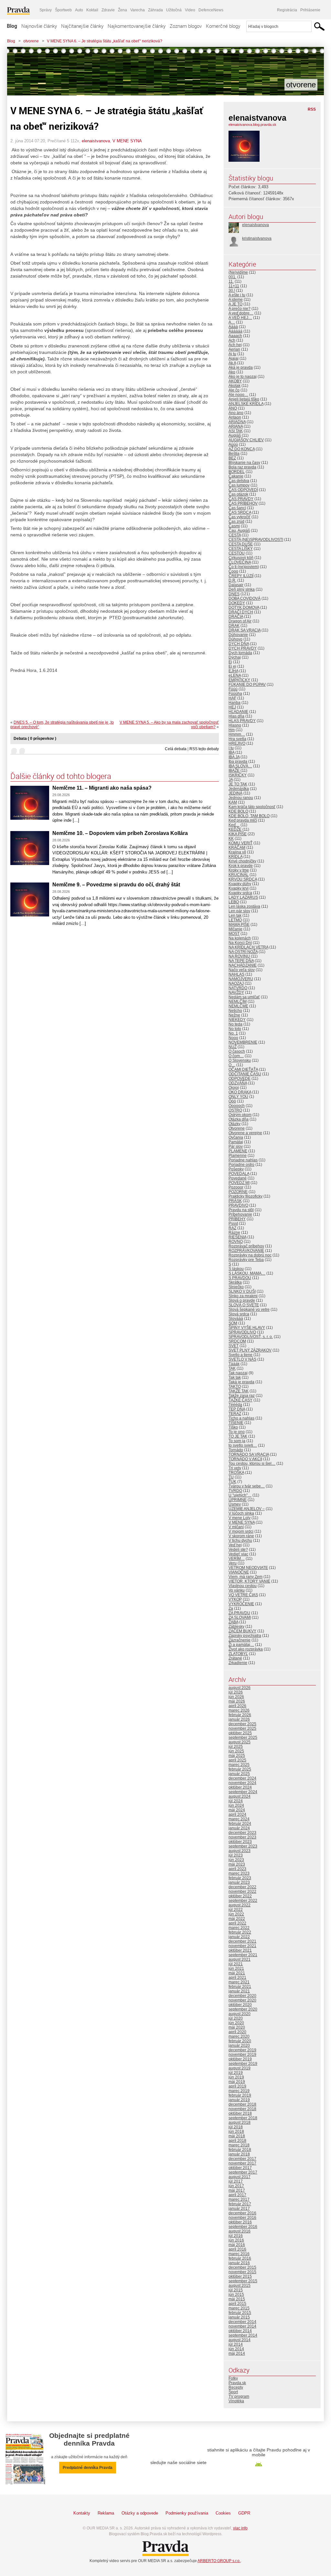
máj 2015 (237, 2299)
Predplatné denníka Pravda (88, 2468)
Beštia (234, 454)
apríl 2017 (237, 2195)
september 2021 (243, 1955)
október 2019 (240, 2059)
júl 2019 (236, 2073)
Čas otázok (238, 494)
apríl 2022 (237, 1923)
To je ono (237, 1432)
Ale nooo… (238, 395)
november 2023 (242, 1837)
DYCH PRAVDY (243, 648)
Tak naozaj (238, 1373)
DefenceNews (211, 10)
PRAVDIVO (238, 1205)
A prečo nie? (240, 309)
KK (231, 839)
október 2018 (240, 2113)
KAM (233, 802)
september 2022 (243, 1901)
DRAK (234, 626)
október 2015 (240, 2276)
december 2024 (242, 1778)
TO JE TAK (238, 1436)
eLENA (235, 675)
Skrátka (235, 1282)
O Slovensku (240, 1060)
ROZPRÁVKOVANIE (246, 1251)
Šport (233, 2392)
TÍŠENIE (236, 1423)
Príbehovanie (240, 1214)
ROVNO (236, 1242)
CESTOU (237, 553)
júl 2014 (236, 2344)
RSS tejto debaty (204, 749)
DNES (234, 594)
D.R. (232, 580)
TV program (239, 2396)
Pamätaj (236, 1142)
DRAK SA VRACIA (245, 630)
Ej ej (232, 666)
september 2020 (243, 2009)
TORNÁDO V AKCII (245, 1459)
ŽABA (233, 1622)
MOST (234, 934)
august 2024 (240, 1796)
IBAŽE (234, 771)
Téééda (235, 1405)
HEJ (232, 707)
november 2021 (242, 1946)
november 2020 (242, 2000)
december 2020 (242, 1996)
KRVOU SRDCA (243, 879)
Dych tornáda (240, 653)
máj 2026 (237, 1701)
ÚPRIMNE (238, 1500)
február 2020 (240, 2041)
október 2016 (240, 2222)
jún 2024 (236, 1805)
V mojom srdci (241, 1531)
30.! (232, 290)
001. (232, 277)
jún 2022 (236, 1914)
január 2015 (239, 2317)
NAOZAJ (236, 983)
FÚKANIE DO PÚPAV (247, 685)
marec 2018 (239, 2145)
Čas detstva (239, 481)
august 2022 (240, 1905)
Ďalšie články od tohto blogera (61, 776)
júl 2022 (236, 1910)
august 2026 (240, 1688)
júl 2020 (236, 2018)
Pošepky (236, 1169)
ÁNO (233, 408)
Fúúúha (235, 694)
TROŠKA (236, 1473)
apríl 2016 (237, 2249)
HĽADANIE (238, 712)
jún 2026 (236, 1697)
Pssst (233, 1223)
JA (231, 780)
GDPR (244, 2513)
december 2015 (242, 2267)
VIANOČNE (239, 1572)
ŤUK (232, 1482)
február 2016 (240, 2258)
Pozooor (236, 1187)
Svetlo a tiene (240, 1355)
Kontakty (82, 2513)
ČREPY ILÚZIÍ (241, 576)
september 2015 (243, 2281)
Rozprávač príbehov (246, 1246)
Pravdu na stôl (241, 1210)
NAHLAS (236, 974)
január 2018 (239, 2154)
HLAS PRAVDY (242, 721)
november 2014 (242, 2326)
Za (231, 1608)
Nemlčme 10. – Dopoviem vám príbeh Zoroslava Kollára (120, 833)
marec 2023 (239, 1873)
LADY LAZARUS (243, 897)
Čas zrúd (236, 521)
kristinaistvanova (257, 238)
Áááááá (235, 331)
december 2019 (242, 2050)
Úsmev (235, 1504)
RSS (312, 109)
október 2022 (240, 1896)
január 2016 (239, 2263)
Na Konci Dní (240, 943)
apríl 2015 (237, 2304)
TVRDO (235, 1491)
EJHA (233, 671)
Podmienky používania (187, 2513)
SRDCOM (237, 1341)
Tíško (233, 1427)
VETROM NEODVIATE (248, 1568)
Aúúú (233, 444)
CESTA (235, 535)
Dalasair (236, 585)
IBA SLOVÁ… (240, 766)
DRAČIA (236, 617)
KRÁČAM (237, 848)
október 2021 (240, 1950)
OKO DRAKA (240, 1092)
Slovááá (236, 1319)
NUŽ (233, 1047)
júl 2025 (236, 1747)
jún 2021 (236, 1968)
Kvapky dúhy (240, 884)
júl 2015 (236, 2290)
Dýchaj (235, 657)
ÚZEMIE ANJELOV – (247, 1509)
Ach (232, 340)
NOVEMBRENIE (243, 1042)
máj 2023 (237, 1864)
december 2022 (242, 1887)
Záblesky (236, 1627)
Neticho (235, 1011)
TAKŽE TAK (239, 1391)
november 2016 (242, 2218)
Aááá (233, 327)
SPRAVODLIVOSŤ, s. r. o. (251, 1337)
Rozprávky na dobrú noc (250, 1255)
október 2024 (240, 1787)
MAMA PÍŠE (239, 925)
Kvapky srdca (240, 893)
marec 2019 (239, 2091)
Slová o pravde (242, 1300)
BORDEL (237, 472)
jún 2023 (236, 1860)
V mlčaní (236, 1527)
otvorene (31, 41)
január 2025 (239, 1774)
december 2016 (242, 2213)
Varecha (138, 10)
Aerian (234, 349)
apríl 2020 (237, 2032)
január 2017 (239, 2209)
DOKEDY (237, 603)
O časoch (237, 1051)
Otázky (235, 1124)
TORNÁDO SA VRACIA (249, 1454)
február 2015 (240, 2313)
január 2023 (239, 1882)
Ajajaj (234, 358)
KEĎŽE (235, 829)
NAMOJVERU (241, 979)
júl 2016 (236, 2236)
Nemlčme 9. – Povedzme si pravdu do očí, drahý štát (116, 885)
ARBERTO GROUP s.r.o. (219, 2561)
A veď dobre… (241, 313)
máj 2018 (237, 2136)
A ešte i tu (237, 295)
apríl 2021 (237, 1978)
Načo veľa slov (242, 970)
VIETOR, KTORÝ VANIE (249, 1581)
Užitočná (174, 10)
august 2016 (240, 2231)
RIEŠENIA (237, 1237)
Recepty (236, 2387)
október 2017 (240, 2168)
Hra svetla (237, 739)
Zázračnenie (240, 1640)
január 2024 (239, 1828)
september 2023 (243, 1846)
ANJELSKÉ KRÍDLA (246, 404)
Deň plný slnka (242, 589)
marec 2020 (239, 2036)
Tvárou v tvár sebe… (247, 1486)
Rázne (234, 1233)
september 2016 (243, 2227)
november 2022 (242, 1891)
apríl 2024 (237, 1814)
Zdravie (108, 10)
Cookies (223, 2513)
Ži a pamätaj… (241, 1645)
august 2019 (240, 2068)
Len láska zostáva (244, 906)
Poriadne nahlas (243, 1160)
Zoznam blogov (186, 26)
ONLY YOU (238, 1097)
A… (232, 322)
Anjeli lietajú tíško (244, 399)
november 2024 (242, 1783)
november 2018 (242, 2109)
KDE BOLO (238, 811)
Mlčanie (235, 929)
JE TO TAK (238, 784)
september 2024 (243, 1792)
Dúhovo (235, 639)
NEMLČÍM (238, 1002)
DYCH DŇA (239, 644)
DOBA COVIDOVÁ (245, 598)
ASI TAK (236, 431)
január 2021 (239, 1991)
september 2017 (243, 2172)
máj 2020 (237, 2027)
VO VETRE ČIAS (243, 1595)
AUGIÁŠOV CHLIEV (246, 440)
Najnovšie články (39, 26)
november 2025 (242, 1728)
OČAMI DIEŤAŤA (243, 1069)
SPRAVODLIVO (242, 1332)
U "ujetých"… (240, 1495)
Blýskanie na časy (244, 463)
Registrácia (287, 10)
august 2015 (240, 2286)
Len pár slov (239, 911)
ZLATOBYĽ (238, 1654)
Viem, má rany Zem (246, 1577)
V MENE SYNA (127, 141)
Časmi (234, 526)
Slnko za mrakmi (243, 1296)
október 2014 (240, 2331)
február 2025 (240, 1769)
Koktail (92, 10)
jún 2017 (236, 2186)
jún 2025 (236, 1751)
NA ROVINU (239, 956)
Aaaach (235, 336)
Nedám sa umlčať (244, 997)
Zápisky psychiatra (245, 1636)
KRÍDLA (235, 857)
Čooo (233, 571)
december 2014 (242, 2322)
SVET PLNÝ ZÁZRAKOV (250, 1350)
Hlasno (235, 725)
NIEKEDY (237, 1020)
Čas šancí (237, 508)
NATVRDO (238, 988)
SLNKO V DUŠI (242, 1291)
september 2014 (243, 2335)
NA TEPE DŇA (241, 961)
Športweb (63, 10)
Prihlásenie (310, 10)
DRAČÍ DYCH (241, 612)
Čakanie (236, 476)
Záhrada (155, 10)
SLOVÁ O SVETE (244, 1305)
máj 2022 (237, 1919)
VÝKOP (235, 1599)
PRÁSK (235, 1201)
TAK (232, 1368)
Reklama (106, 2513)
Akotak (235, 386)
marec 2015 (239, 2308)
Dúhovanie (238, 635)
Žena (123, 10)
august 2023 (240, 1851)
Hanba (235, 703)
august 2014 (240, 2340)
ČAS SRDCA (240, 512)
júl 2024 (236, 1801)
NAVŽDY (236, 992)
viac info (240, 2528)
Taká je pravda (241, 1382)
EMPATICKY (239, 680)
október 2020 (240, 2005)
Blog (12, 26)
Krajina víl (237, 852)
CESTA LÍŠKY (241, 549)
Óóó (232, 1101)
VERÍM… (237, 1559)
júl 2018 (236, 2127)
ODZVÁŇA (238, 1083)
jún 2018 (236, 2132)
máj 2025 (237, 1756)
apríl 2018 (237, 2141)
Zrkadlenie (238, 1663)
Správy (46, 10)
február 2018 (240, 2150)
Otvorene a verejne (245, 1133)
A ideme (236, 300)
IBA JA (234, 757)
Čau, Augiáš (239, 531)
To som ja (237, 1441)
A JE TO (235, 304)
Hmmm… (237, 734)
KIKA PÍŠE (238, 834)
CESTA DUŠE (241, 544)
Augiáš (235, 435)
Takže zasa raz (242, 1396)
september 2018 (243, 2118)
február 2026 (240, 1715)
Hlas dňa (236, 716)
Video (190, 10)
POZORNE (238, 1192)
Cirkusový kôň (241, 558)
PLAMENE (238, 1151)
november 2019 (242, 2055)
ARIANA (236, 426)
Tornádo (236, 1450)
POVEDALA (239, 1174)
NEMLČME (238, 1006)
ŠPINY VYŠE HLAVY (247, 1328)
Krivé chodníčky (242, 861)
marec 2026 (239, 1710)
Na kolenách (240, 938)
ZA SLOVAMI (240, 1617)
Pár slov (236, 1146)
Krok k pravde (241, 866)
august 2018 (240, 2122)
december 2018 (242, 2104)
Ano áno (236, 413)
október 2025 (240, 1733)
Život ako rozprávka (246, 1649)
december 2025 (242, 1724)
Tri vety (235, 1468)
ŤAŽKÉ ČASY (240, 1400)
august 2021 (240, 1959)
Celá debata (176, 749)
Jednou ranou (241, 798)
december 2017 (242, 2159)
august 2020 (240, 2014)
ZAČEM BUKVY (242, 1631)
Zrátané (235, 1658)
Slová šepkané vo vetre (249, 1310)
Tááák (234, 1364)
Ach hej (235, 345)
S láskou (236, 1269)
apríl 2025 (237, 1760)
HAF (232, 698)
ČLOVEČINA (240, 562)
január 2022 (239, 1937)
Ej (230, 662)
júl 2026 (236, 1692)
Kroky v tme (239, 870)
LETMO (235, 920)
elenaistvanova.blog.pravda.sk (252, 125)
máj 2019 (237, 2082)
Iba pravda (238, 762)
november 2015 (242, 2272)
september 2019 (243, 2064)
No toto (235, 1029)
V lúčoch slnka (241, 1513)
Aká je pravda (241, 367)
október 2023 (240, 1842)
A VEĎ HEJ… (240, 318)
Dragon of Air (240, 621)
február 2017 (240, 2204)
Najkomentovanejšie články (137, 26)
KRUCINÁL (239, 875)
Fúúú (233, 689)
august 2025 (240, 1742)
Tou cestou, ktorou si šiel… (252, 1463)
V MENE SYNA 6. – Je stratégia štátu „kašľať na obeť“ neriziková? (105, 41)
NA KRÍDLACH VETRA (248, 947)
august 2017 (240, 2177)
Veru (233, 1563)
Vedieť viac (238, 1554)
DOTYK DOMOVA (244, 608)
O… (232, 1065)
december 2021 (242, 1941)
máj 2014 (237, 2353)
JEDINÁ (235, 793)
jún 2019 (236, 2077)
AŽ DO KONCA (242, 449)
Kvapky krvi (239, 888)
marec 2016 (239, 2254)
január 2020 (239, 2045)
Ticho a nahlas (241, 1418)
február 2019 (240, 2095)
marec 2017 (239, 2199)
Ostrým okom (240, 1115)
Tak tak (235, 1377)
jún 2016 (236, 2240)
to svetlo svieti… (243, 1445)
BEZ (232, 458)
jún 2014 (236, 2349)
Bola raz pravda (242, 467)
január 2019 (239, 2100)
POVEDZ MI (239, 1183)
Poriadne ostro (241, 1165)
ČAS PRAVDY (241, 499)
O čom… (236, 1056)
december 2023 (242, 1833)
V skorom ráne (241, 1536)
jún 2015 (236, 2295)
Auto (79, 10)
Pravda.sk (237, 2383)
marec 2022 (239, 1928)
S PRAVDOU (240, 1278)
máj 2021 (237, 1973)
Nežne (234, 1015)
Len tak (235, 915)
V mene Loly (240, 1518)
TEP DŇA (237, 1409)
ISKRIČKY (238, 775)
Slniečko (236, 1287)
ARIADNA (237, 422)
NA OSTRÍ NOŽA (243, 952)
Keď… (234, 825)
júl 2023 (236, 1855)
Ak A (232, 363)
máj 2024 (237, 1810)
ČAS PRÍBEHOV (243, 503)
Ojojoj (234, 1088)
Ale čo (234, 390)
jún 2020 (236, 2023)
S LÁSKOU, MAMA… (247, 1273)
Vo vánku (237, 1590)
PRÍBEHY (237, 1219)
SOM (233, 1323)
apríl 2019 (237, 2086)
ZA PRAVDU (239, 1613)
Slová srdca (239, 1314)
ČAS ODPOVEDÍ (243, 490)
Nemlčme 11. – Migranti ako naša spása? (102, 788)
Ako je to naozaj (243, 377)
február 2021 (240, 1987)
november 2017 (242, 2163)
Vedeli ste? (238, 1550)
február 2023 (240, 1878)
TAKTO (235, 1387)
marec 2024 (239, 1819)
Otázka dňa (239, 1119)
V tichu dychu (240, 1540)
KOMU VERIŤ (240, 843)
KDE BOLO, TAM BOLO (249, 816)
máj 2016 (237, 2245)
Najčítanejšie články (82, 26)
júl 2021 (236, 1964)
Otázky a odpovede (140, 2513)
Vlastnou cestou (243, 1586)
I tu (231, 748)
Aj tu (232, 354)
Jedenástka (239, 789)
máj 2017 (237, 2190)
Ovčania (236, 1137)
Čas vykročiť (240, 517)
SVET (234, 1346)
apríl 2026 (237, 1706)
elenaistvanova (96, 141)
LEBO (234, 902)
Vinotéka (236, 2401)
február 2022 (240, 1932)
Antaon (235, 417)
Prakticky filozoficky (246, 1196)
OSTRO (235, 1110)
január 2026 (239, 1719)
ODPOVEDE (240, 1079)
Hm (232, 730)
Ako (232, 372)
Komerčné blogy (223, 26)
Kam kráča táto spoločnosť (252, 807)
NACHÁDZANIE (243, 965)
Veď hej (235, 1545)
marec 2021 (239, 1982)
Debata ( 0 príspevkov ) (35, 739)
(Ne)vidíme (238, 272)
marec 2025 (239, 1765)
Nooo (233, 1038)
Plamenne (238, 1156)
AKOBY (235, 381)
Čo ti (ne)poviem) (244, 567)
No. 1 (233, 1033)
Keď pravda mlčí (243, 820)
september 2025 (243, 1737)
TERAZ (235, 1414)
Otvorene (237, 1128)
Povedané (238, 1178)
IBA (231, 752)
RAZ (232, 1228)
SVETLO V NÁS (242, 1359)
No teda (235, 1024)
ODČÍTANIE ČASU (245, 1074)
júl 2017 (236, 2181)
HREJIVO (237, 743)
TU (231, 1477)
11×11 (234, 286)
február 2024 (240, 1824)
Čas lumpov (239, 485)
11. (231, 281)
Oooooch (237, 1106)
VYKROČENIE (241, 1604)
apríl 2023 (237, 1869)
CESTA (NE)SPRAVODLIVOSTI (256, 540)
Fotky (233, 2378)
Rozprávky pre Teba (246, 1260)
